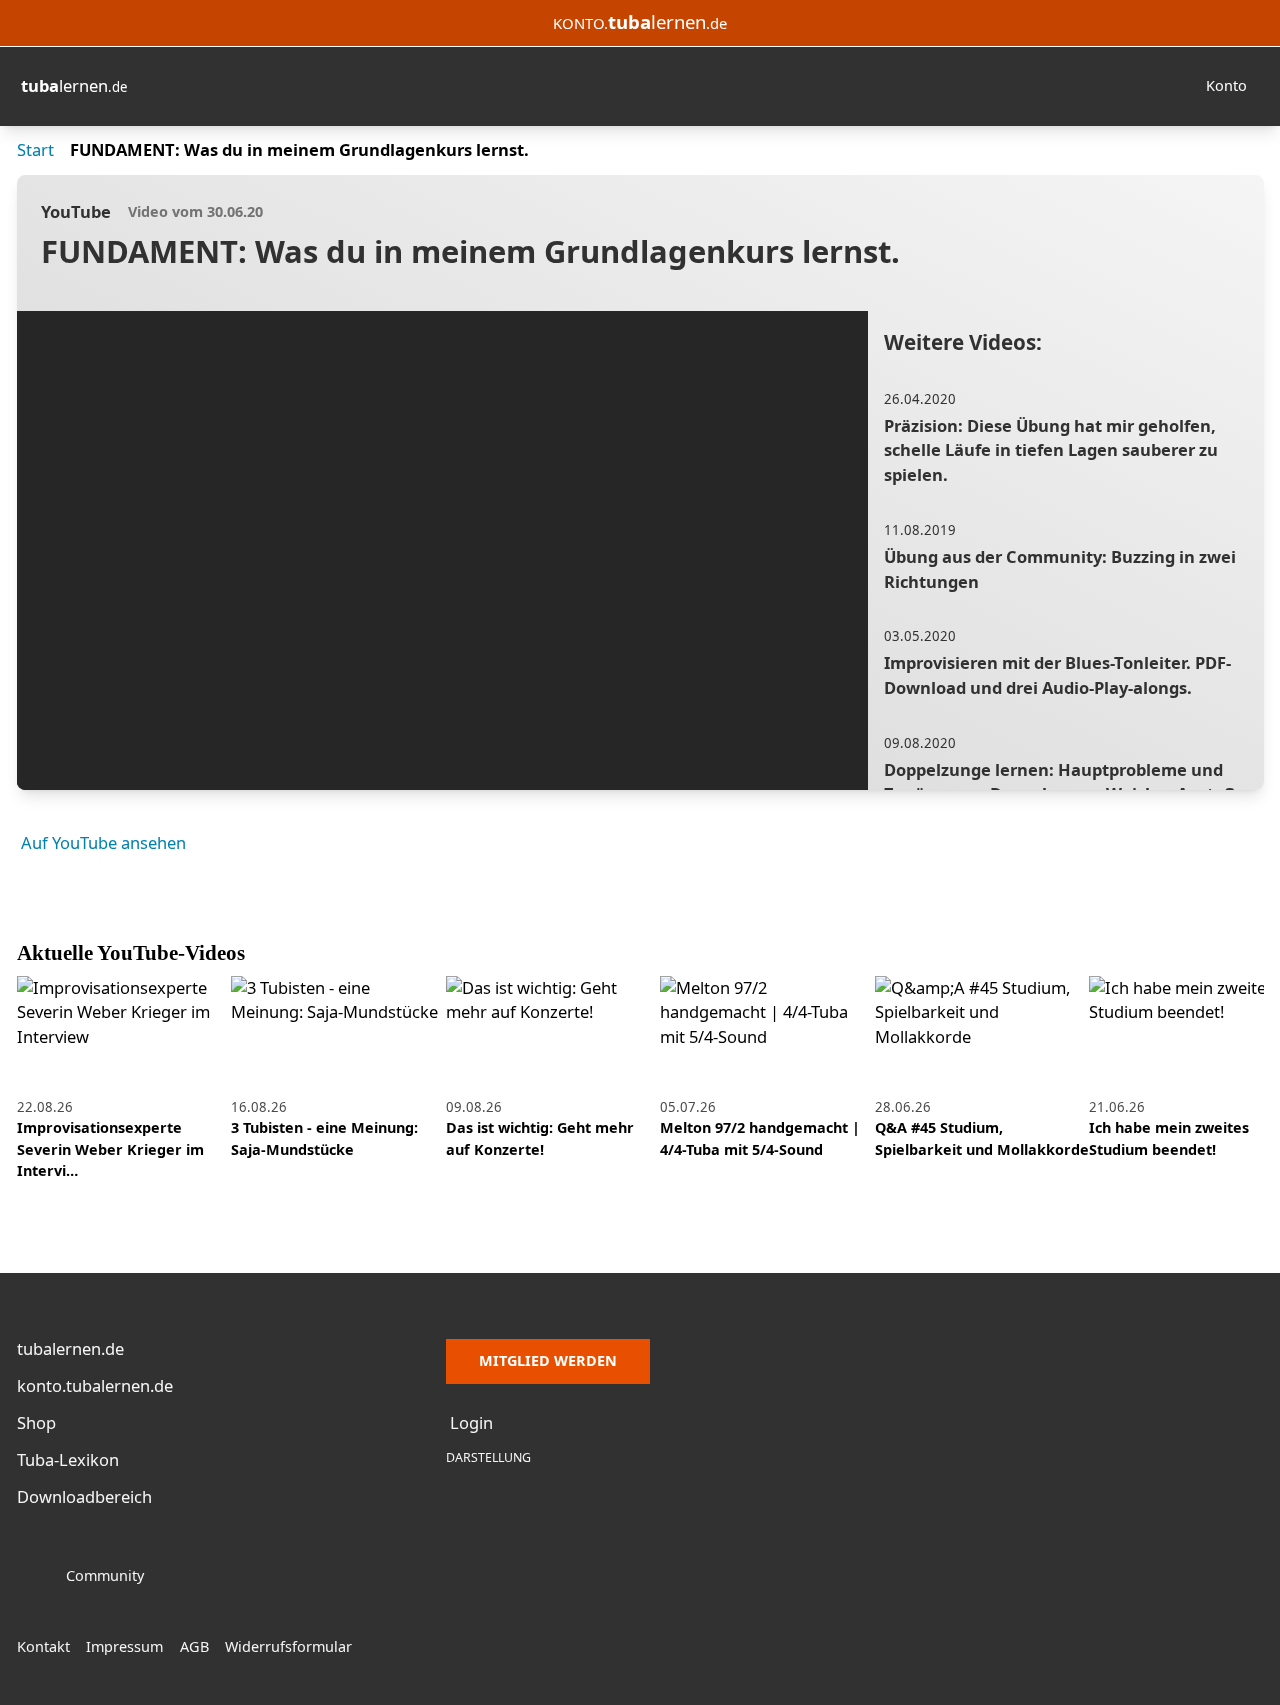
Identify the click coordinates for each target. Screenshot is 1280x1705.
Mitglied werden (548, 1360)
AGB (194, 1646)
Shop (36, 1422)
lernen (74, 85)
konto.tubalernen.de (95, 1385)
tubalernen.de (70, 1348)
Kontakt (43, 1646)
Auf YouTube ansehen (103, 842)
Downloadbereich (84, 1496)
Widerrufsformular (288, 1646)
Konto (1226, 85)
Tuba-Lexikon (68, 1459)
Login (471, 1422)
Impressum (124, 1646)
